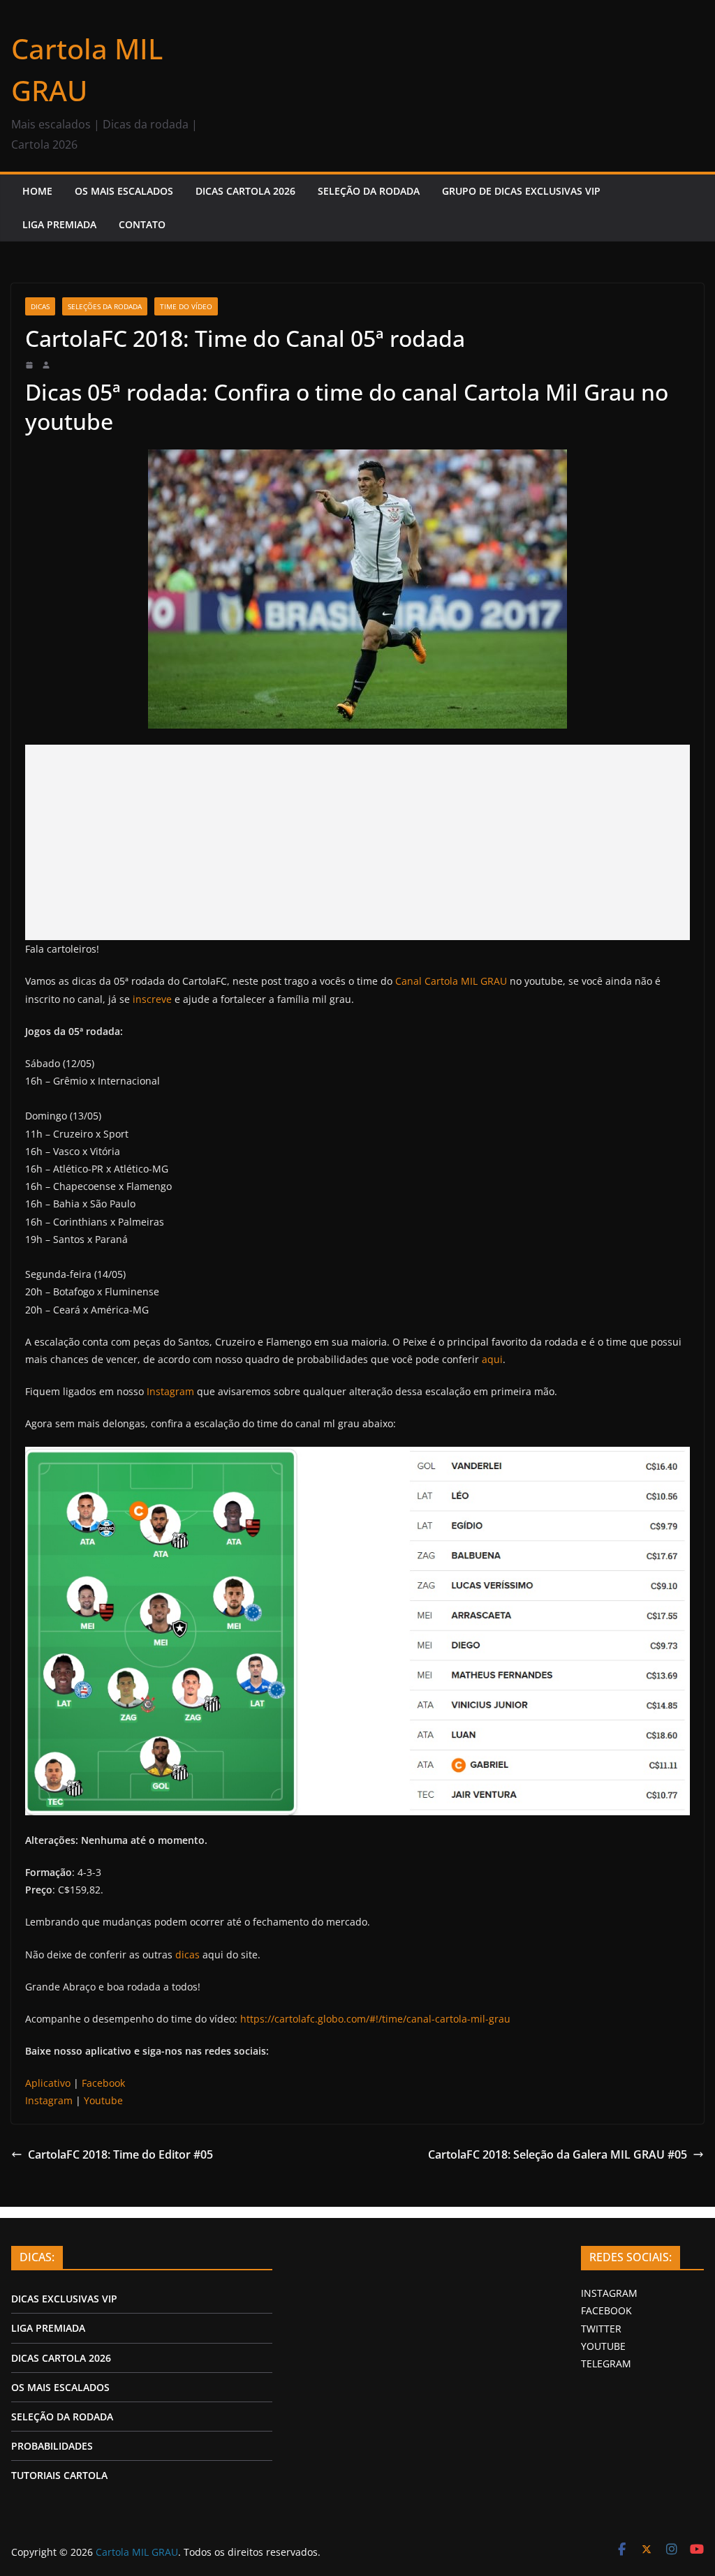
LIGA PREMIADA (59, 224)
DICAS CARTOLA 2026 (245, 191)
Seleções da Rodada (105, 306)
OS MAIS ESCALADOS (124, 191)
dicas (187, 1955)
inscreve (152, 999)
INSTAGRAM (609, 2293)
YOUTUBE (603, 2346)
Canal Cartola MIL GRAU (451, 981)
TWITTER (601, 2329)
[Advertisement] (357, 842)
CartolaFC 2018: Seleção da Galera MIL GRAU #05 (558, 2154)
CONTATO (142, 224)
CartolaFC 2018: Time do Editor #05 (120, 2154)
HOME (37, 191)
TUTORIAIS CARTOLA (59, 2475)
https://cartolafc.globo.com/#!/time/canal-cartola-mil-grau (375, 2019)
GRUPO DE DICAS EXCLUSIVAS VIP (521, 191)
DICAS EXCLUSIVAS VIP (64, 2299)
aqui (492, 1359)
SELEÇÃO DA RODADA (369, 191)
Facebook (103, 2083)
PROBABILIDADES (52, 2446)
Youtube (103, 2100)
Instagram (170, 1391)
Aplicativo (48, 2083)
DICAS (40, 306)
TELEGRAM (606, 2363)
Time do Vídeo (186, 306)
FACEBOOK (606, 2310)
